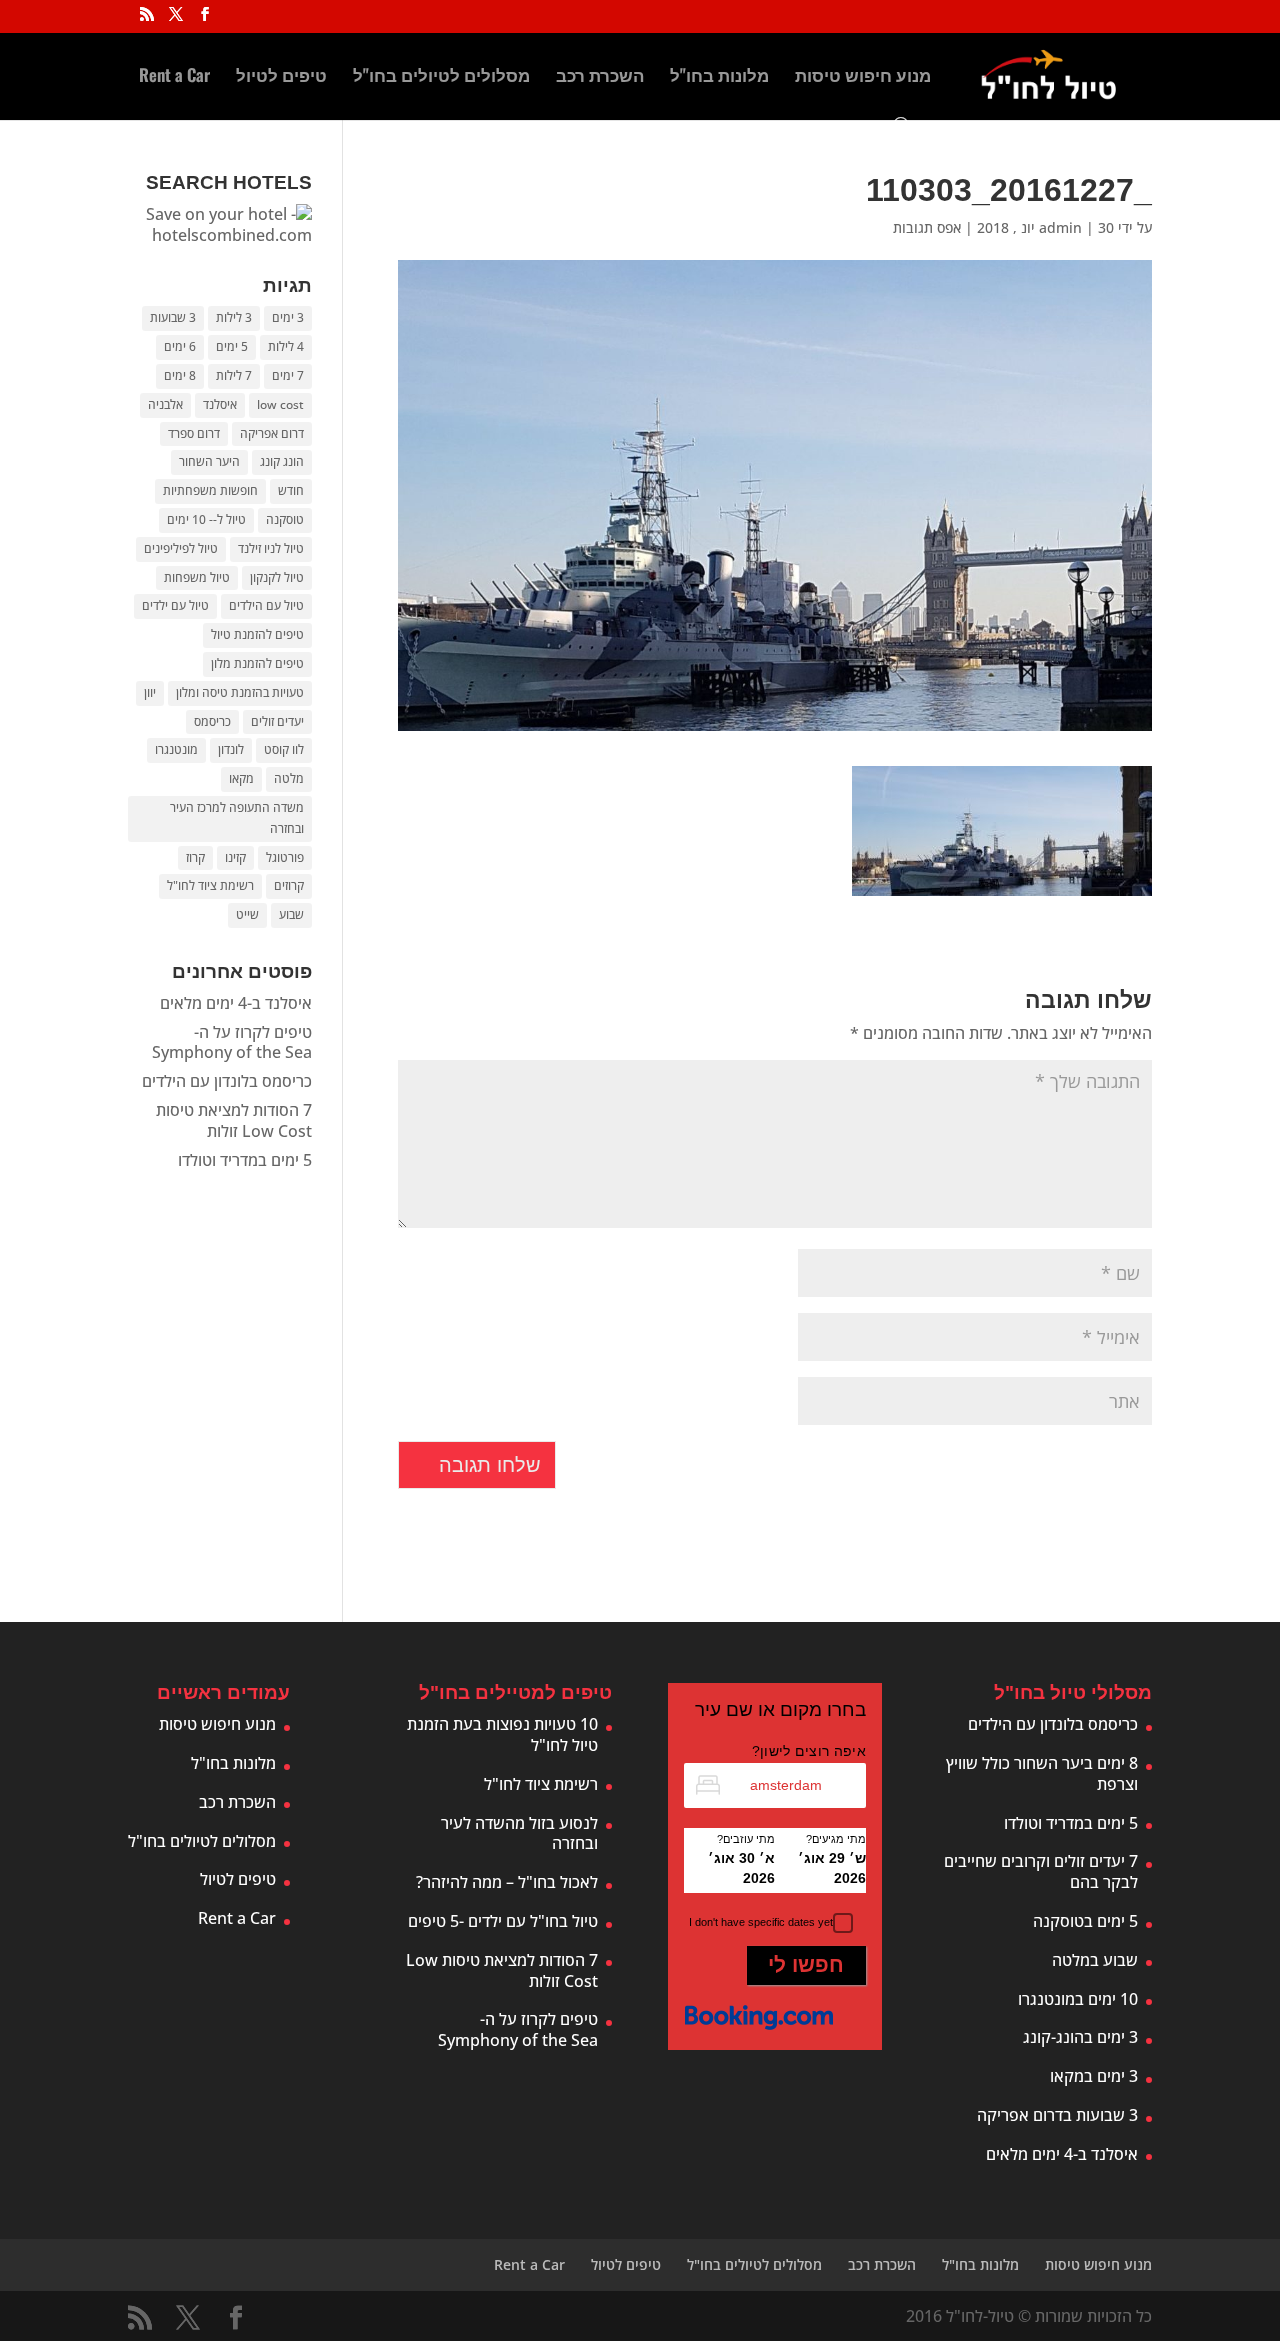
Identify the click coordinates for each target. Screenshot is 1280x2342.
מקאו (241, 778)
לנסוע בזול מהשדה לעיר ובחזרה (519, 1833)
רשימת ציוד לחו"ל (210, 885)
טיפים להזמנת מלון (257, 663)
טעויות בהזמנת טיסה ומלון (240, 692)
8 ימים (180, 375)
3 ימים (288, 317)
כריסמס (212, 721)
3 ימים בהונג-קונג (1080, 2037)
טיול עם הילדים (266, 605)
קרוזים (289, 885)
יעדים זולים (277, 721)
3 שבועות (173, 317)
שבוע (291, 914)
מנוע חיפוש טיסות (863, 77)
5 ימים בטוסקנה (1085, 1921)
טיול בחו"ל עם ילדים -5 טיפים (503, 1921)
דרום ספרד (194, 433)
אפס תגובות (927, 227)
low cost (280, 404)
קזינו (235, 857)
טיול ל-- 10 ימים (206, 519)
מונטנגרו (176, 749)
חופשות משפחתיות (210, 490)
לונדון (231, 749)
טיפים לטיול (281, 77)
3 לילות (234, 317)
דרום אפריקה (272, 433)
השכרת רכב (600, 77)
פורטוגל (285, 857)
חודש (291, 490)
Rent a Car (174, 77)
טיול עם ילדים (175, 605)
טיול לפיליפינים (181, 548)
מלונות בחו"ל (719, 77)
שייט (247, 914)
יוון (150, 692)
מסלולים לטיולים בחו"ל (441, 77)
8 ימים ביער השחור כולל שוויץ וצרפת (1042, 1773)
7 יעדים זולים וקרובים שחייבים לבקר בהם (1041, 1871)
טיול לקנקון (277, 577)
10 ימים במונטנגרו (1078, 1999)
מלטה (289, 778)
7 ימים (288, 375)
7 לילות (234, 375)
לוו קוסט (284, 749)
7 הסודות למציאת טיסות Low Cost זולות (234, 1120)
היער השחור (209, 461)
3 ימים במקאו (1094, 2076)
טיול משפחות (197, 577)
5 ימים (232, 346)
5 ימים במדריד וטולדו (245, 1160)
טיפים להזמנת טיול (257, 634)
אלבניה (165, 404)
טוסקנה (285, 519)
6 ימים (180, 346)
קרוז (195, 857)
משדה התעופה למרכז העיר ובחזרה (237, 818)
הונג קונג (282, 461)
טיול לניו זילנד (271, 548)
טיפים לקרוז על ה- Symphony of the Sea (232, 1042)
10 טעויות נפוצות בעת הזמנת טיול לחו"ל (502, 1734)
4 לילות (286, 346)
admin (1060, 227)
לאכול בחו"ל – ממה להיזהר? (507, 1882)
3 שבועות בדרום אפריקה (1057, 2115)
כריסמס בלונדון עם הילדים (227, 1081)
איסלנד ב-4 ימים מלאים (236, 1003)
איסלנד (220, 404)
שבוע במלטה (1095, 1960)
